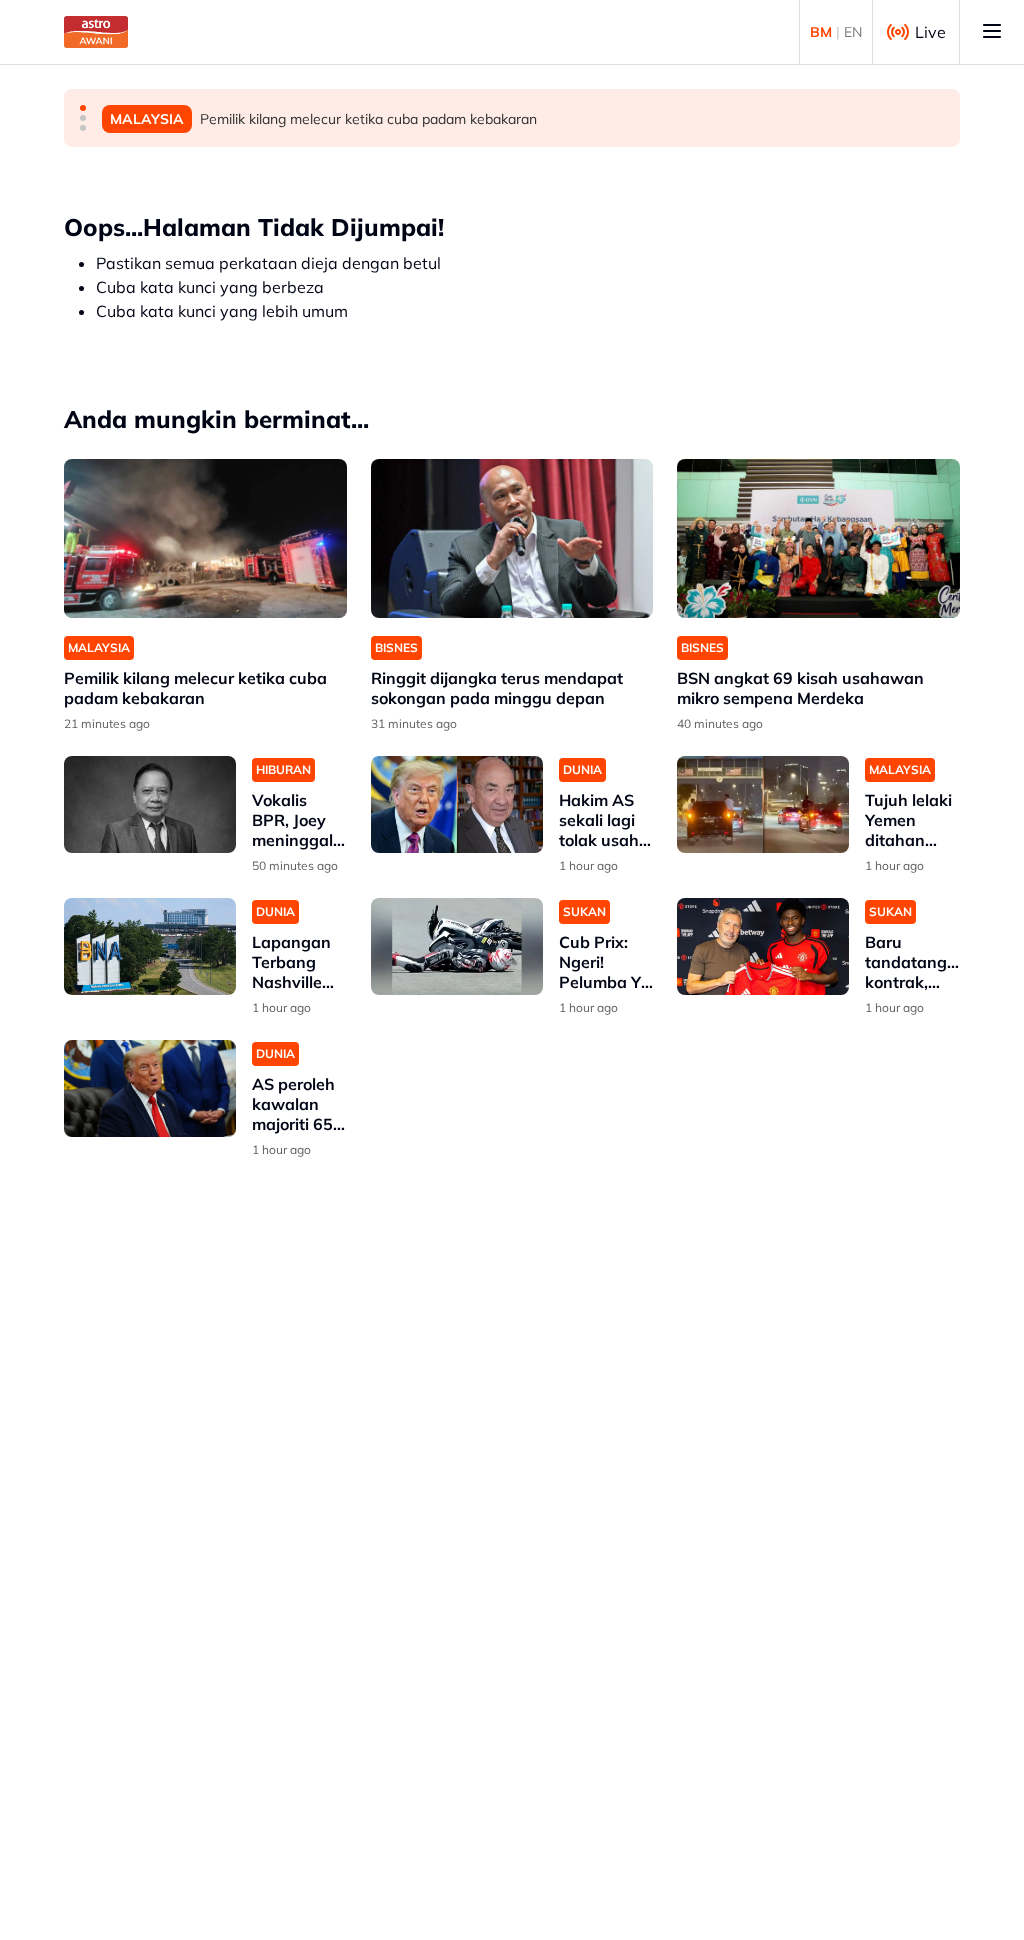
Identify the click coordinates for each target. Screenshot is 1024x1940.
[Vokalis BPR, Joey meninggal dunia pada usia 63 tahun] (150, 804)
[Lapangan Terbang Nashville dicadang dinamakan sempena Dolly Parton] (150, 946)
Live (930, 32)
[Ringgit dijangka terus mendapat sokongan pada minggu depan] (512, 538)
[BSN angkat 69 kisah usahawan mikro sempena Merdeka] (818, 538)
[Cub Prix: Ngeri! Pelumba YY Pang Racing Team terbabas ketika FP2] (457, 946)
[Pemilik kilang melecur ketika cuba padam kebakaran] (205, 538)
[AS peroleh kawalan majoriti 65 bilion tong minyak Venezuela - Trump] (150, 1088)
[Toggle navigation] (992, 32)
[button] (83, 108)
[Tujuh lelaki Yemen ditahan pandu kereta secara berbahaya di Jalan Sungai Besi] (763, 804)
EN (853, 32)
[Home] (96, 32)
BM (821, 32)
